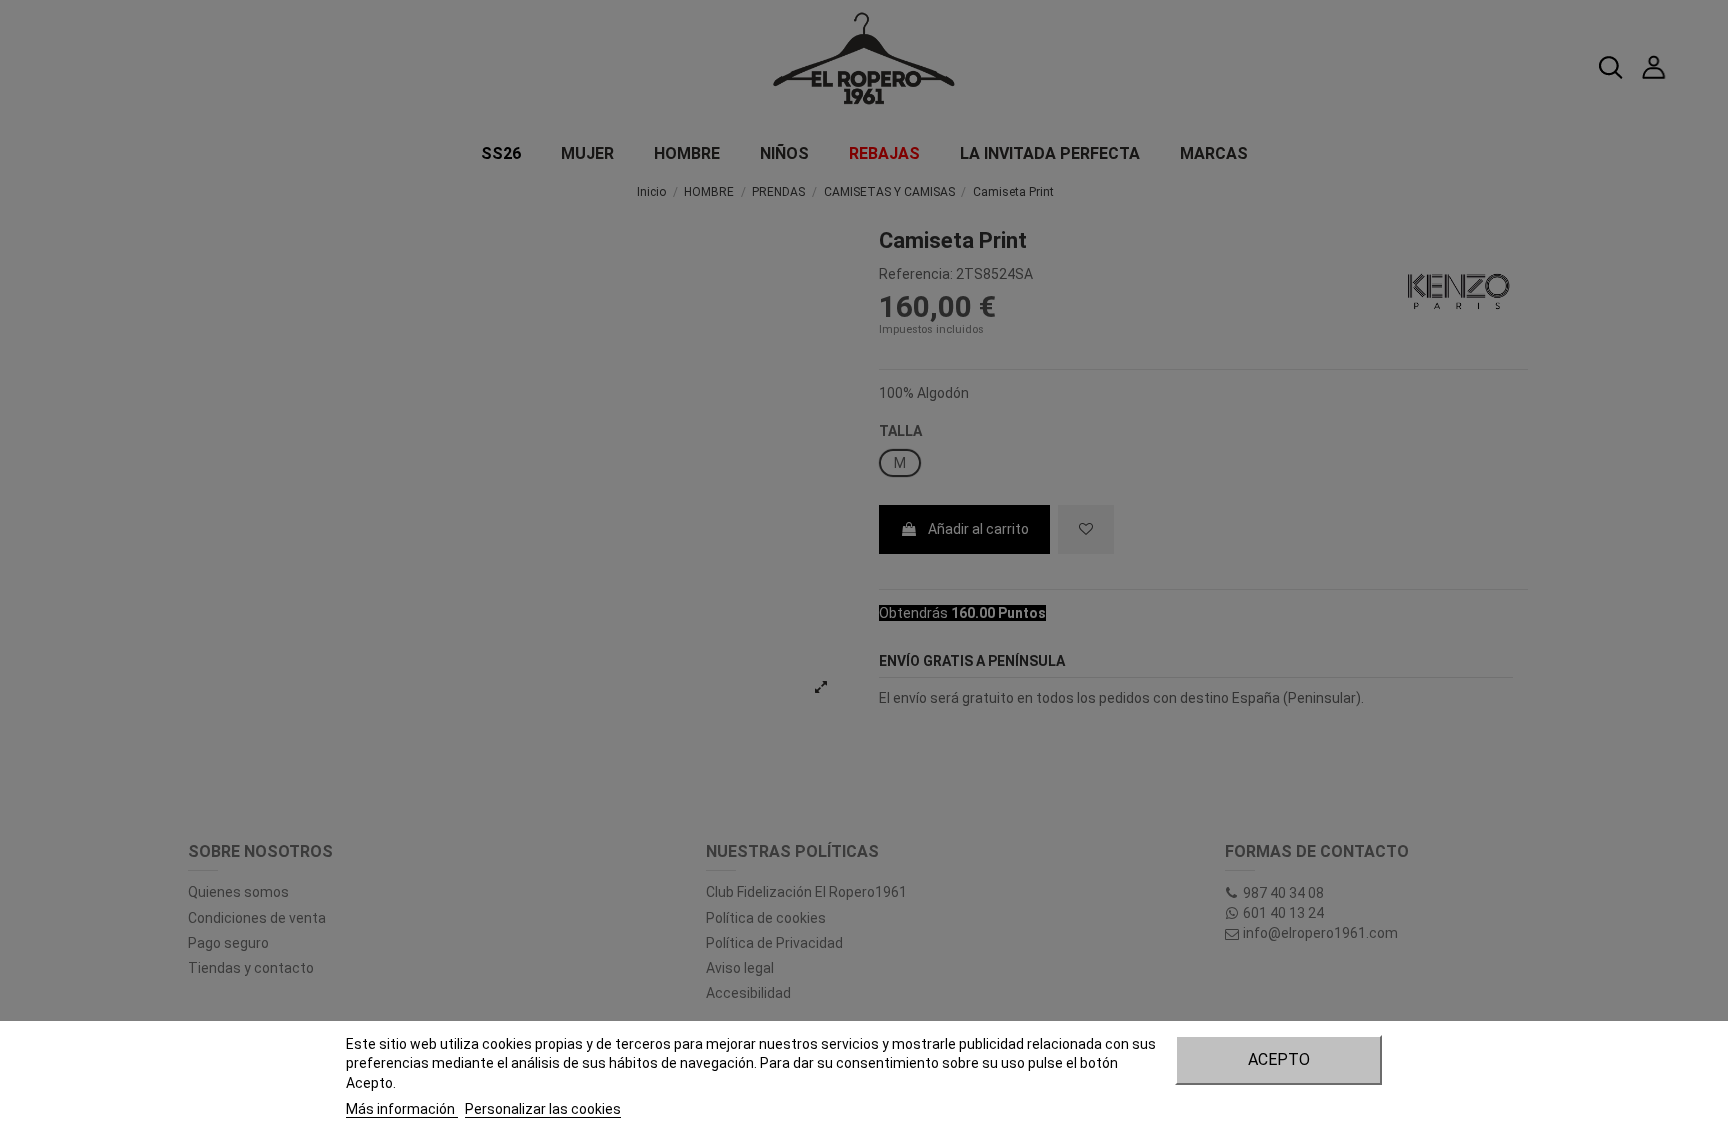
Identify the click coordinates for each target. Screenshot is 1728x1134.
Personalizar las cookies (543, 1109)
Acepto (1279, 1059)
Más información (402, 1109)
